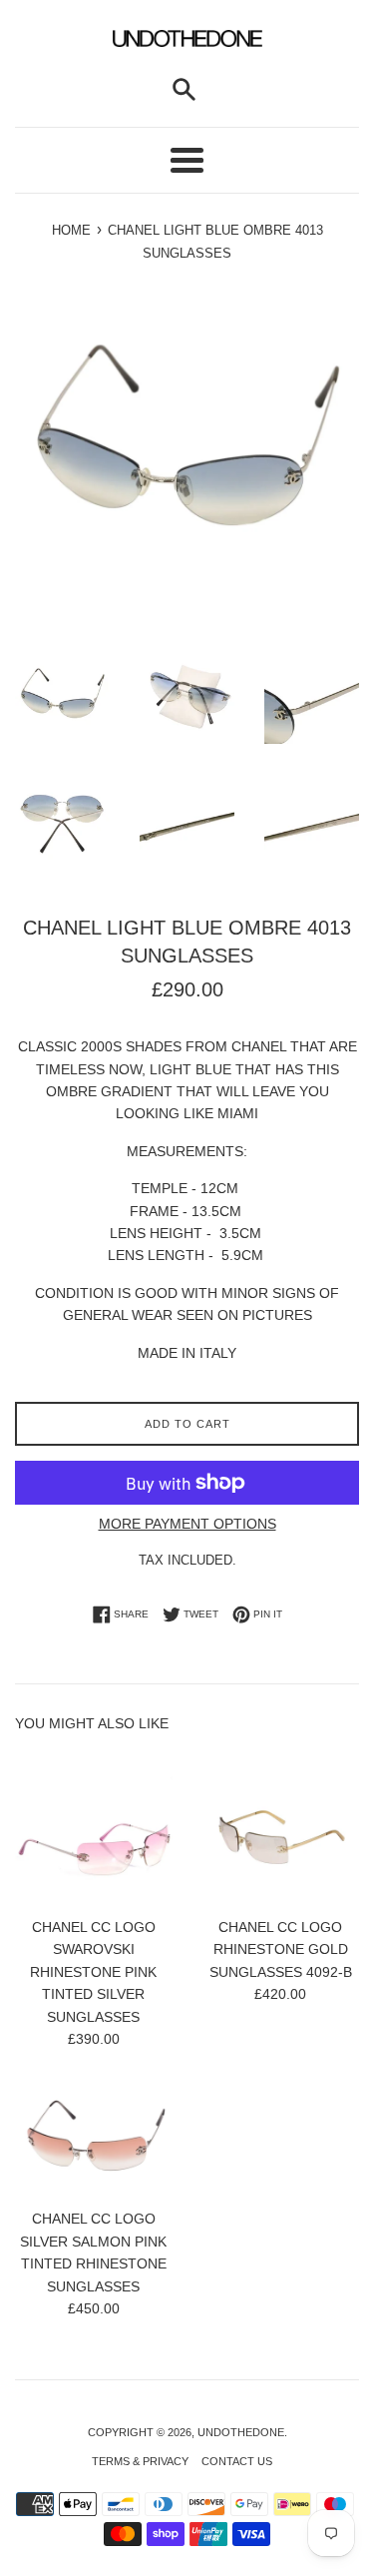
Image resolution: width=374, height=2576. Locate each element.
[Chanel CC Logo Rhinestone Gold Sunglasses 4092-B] (281, 1827)
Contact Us (237, 2461)
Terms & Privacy (140, 2461)
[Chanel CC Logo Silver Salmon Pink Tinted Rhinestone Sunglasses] (94, 2139)
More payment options (187, 1524)
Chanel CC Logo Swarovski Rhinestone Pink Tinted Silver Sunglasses (93, 1972)
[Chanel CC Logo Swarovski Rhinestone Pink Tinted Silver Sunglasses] (94, 1827)
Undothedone (241, 2432)
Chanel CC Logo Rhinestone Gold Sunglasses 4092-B (281, 1949)
